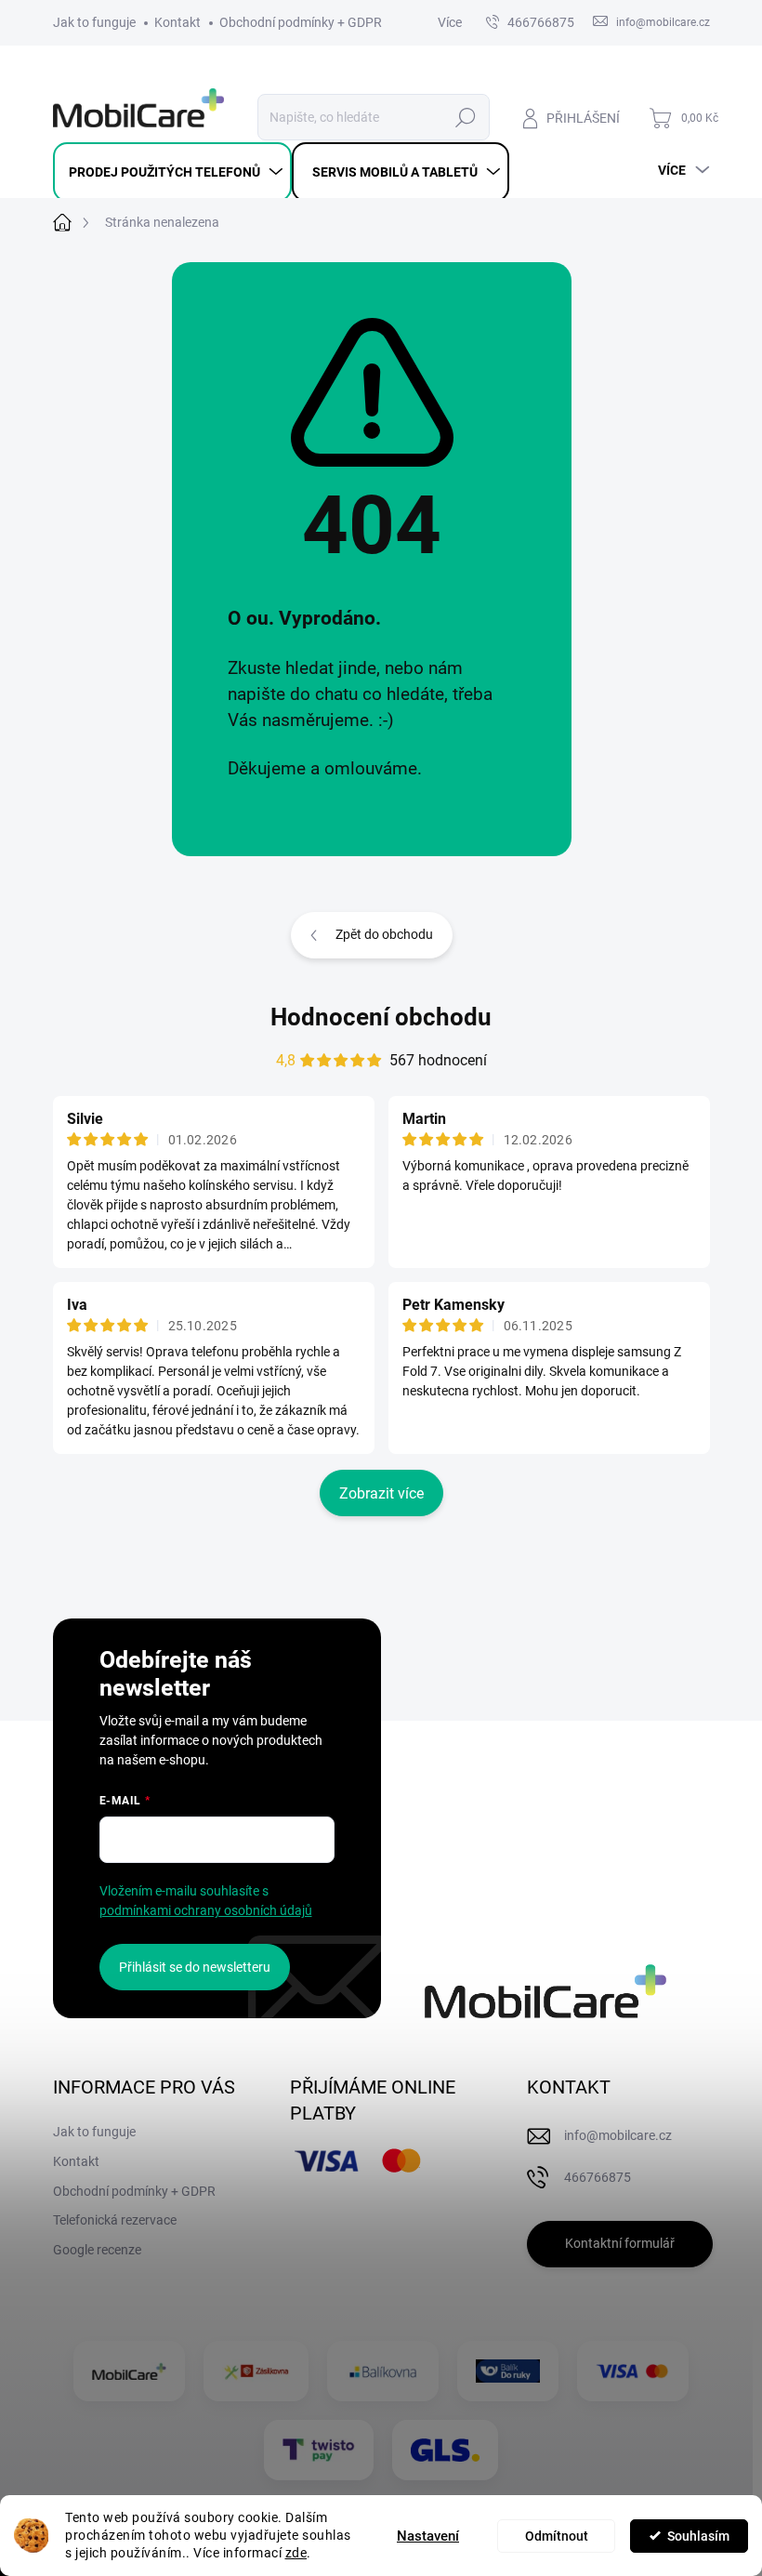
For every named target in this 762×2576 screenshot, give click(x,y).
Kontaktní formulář (620, 2243)
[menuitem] (172, 172)
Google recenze (97, 2250)
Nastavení (428, 2536)
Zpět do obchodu (384, 934)
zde (296, 2553)
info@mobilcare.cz (618, 2135)
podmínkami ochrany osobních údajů (206, 1910)
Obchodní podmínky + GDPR (301, 22)
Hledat (465, 117)
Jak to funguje (94, 22)
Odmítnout (557, 2536)
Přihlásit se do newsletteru (195, 1967)
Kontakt (177, 22)
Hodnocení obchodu (381, 1017)
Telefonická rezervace (115, 2220)
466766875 (541, 22)
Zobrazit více (381, 1493)
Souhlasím (698, 2536)
